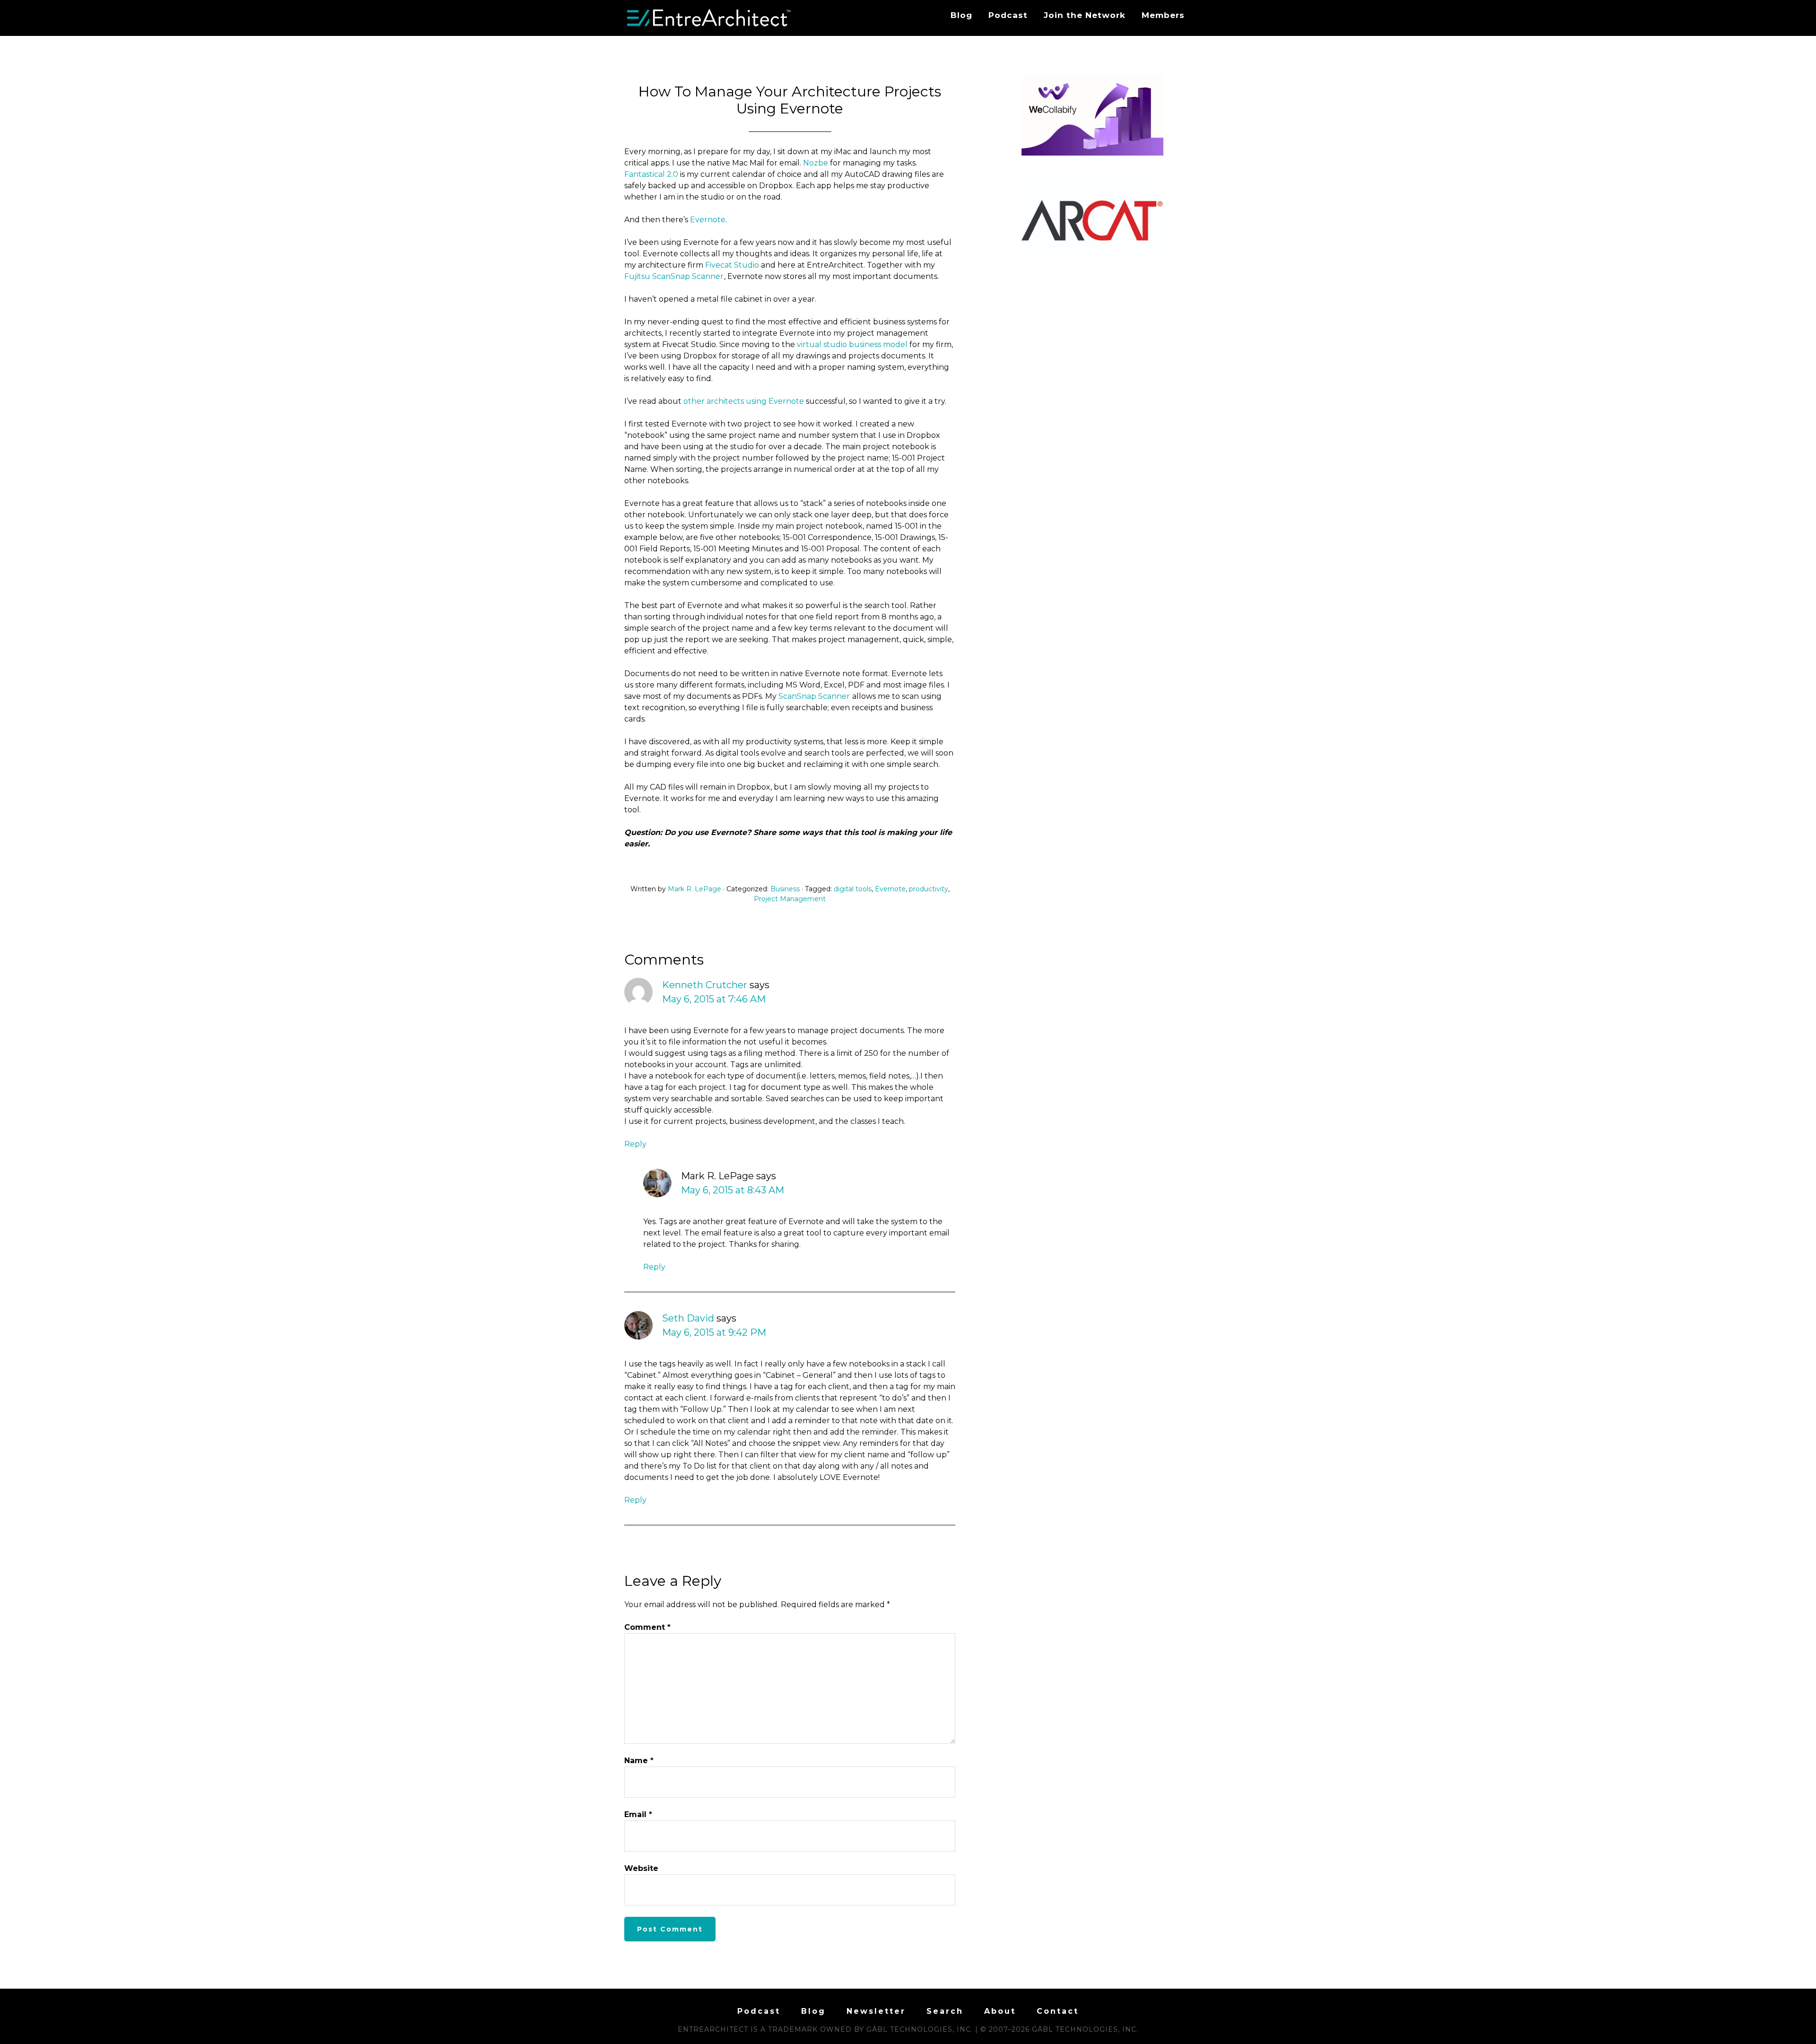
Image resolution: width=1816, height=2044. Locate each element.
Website (641, 1868)
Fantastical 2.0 (651, 174)
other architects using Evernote (744, 401)
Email (638, 1814)
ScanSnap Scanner (814, 696)
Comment (647, 1627)
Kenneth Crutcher (705, 985)
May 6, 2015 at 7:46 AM (714, 999)
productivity (929, 889)
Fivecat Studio (732, 265)
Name (639, 1761)
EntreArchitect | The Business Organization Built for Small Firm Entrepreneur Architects (709, 18)
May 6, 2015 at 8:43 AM (733, 1190)
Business (785, 889)
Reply (635, 1144)
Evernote (708, 220)
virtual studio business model (852, 344)
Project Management (790, 899)
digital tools (853, 889)
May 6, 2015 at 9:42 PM (714, 1332)
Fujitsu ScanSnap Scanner (674, 276)
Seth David (688, 1318)
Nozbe (816, 163)
